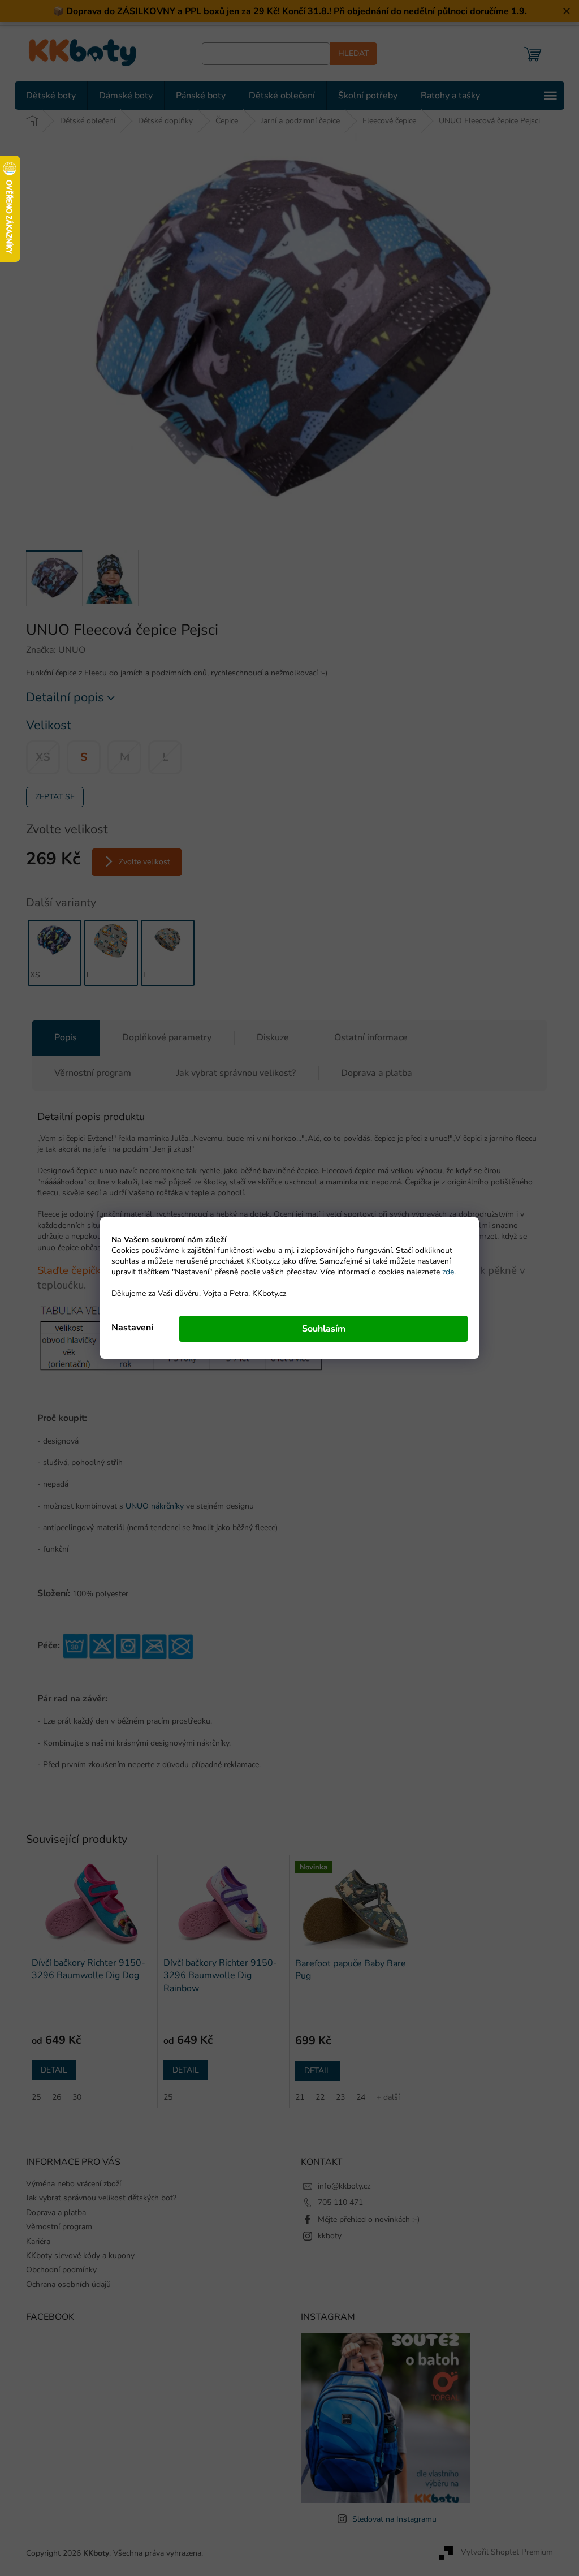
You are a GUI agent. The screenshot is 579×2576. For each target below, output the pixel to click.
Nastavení (128, 1328)
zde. (445, 1272)
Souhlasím (319, 1329)
